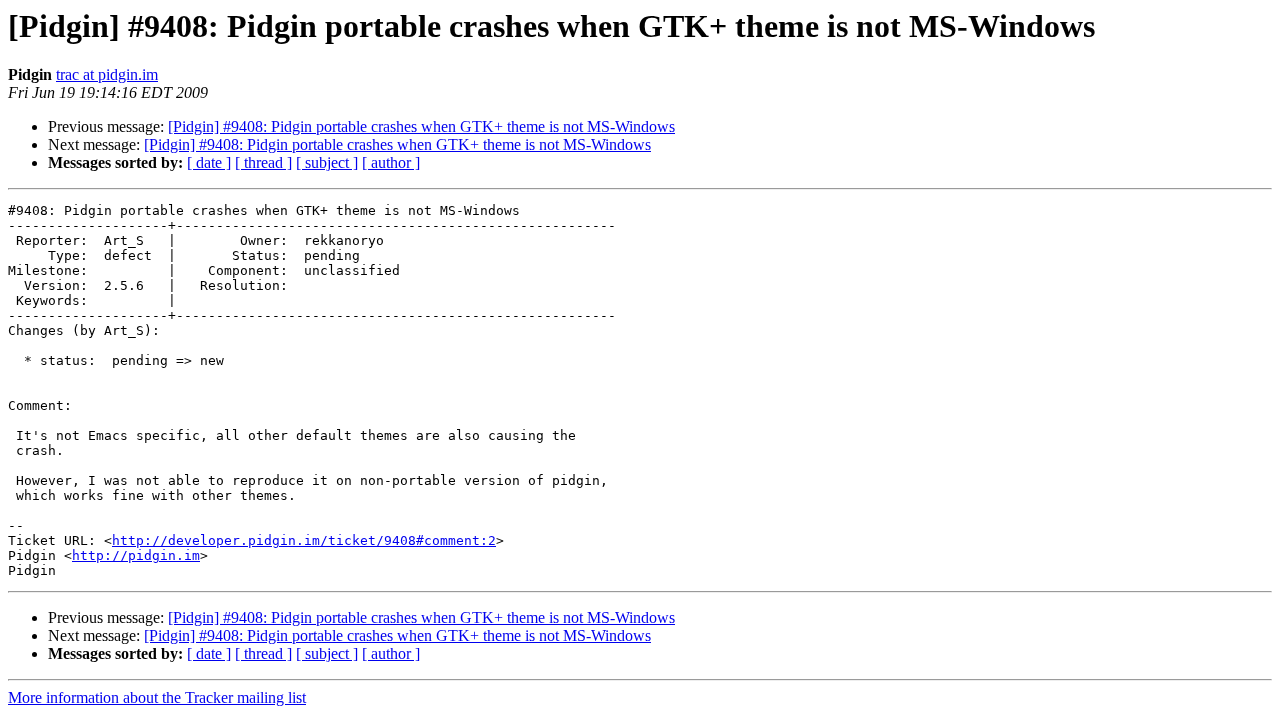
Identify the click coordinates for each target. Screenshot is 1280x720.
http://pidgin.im (136, 555)
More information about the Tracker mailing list (157, 697)
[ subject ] (327, 162)
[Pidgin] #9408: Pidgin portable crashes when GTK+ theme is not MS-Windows (421, 126)
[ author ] (391, 162)
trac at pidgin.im (107, 74)
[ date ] (209, 162)
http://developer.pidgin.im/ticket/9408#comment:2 (304, 540)
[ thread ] (263, 162)
